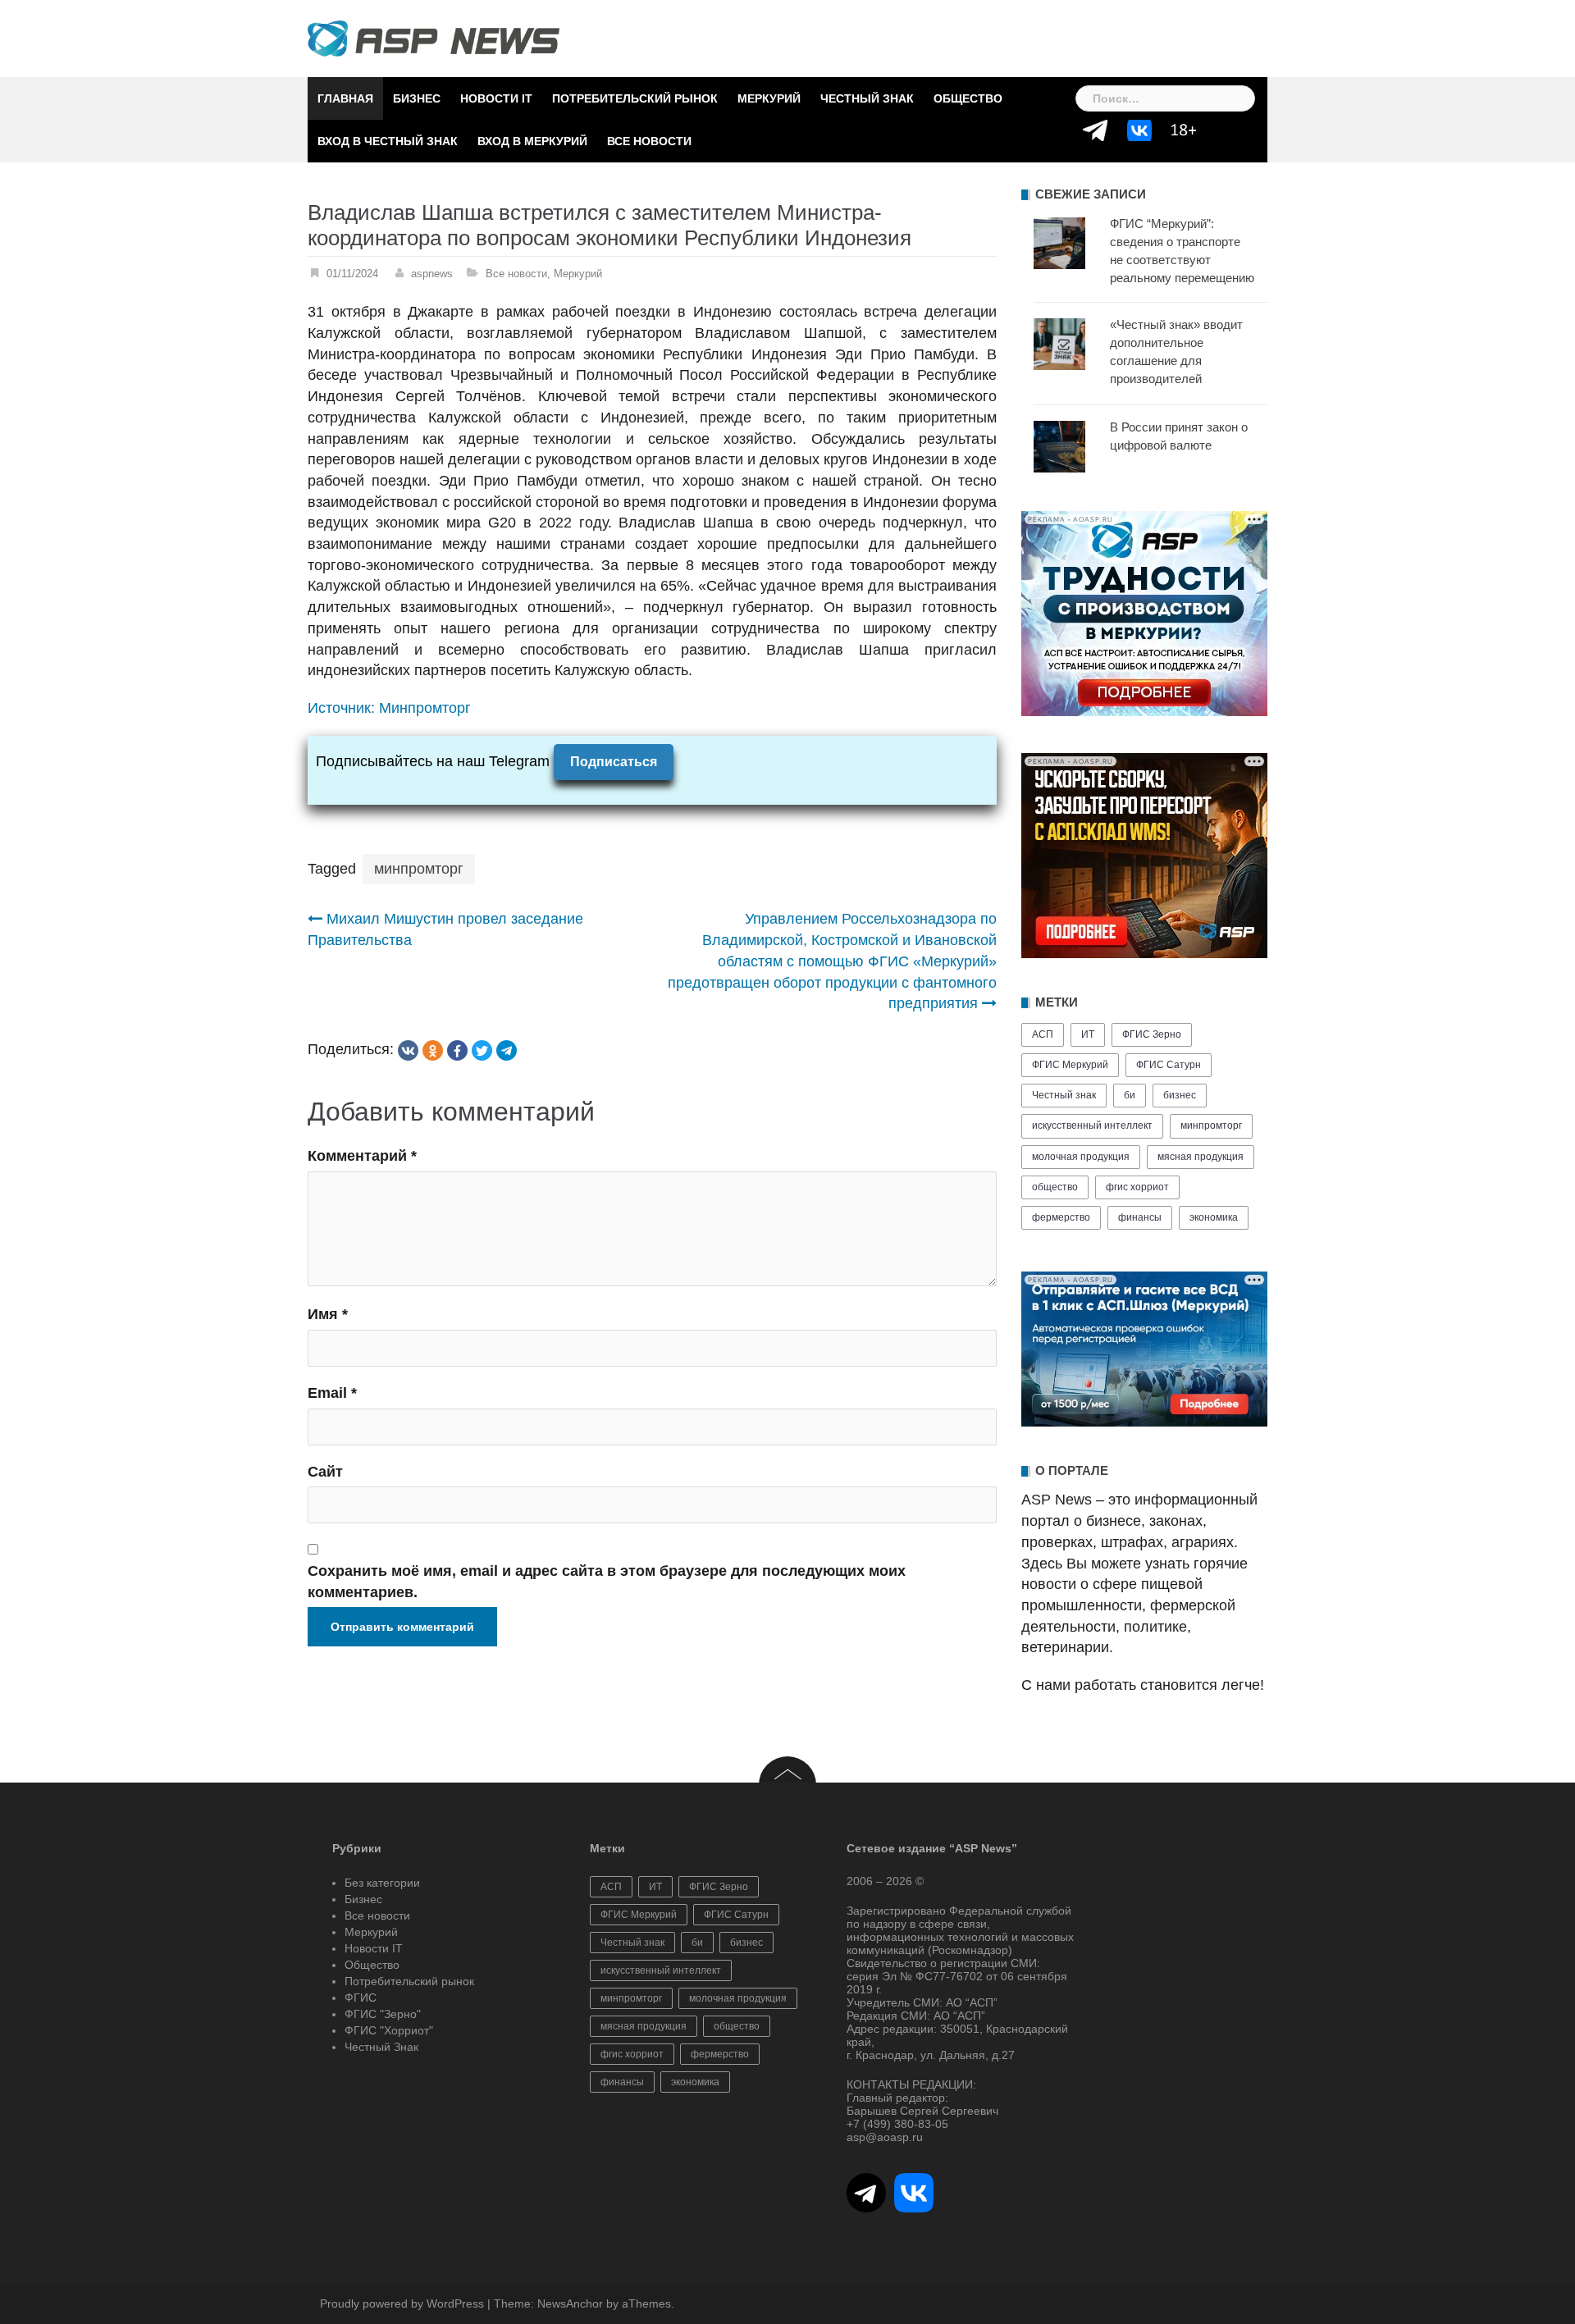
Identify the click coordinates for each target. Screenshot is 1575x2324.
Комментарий (362, 1156)
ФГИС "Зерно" (383, 2014)
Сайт (325, 1472)
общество (1055, 1187)
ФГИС (361, 1998)
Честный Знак (867, 98)
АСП (1043, 1034)
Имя (328, 1314)
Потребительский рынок (635, 98)
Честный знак (1064, 1095)
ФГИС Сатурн (1169, 1065)
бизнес (1180, 1095)
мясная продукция (1201, 1157)
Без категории (382, 1883)
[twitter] (482, 1050)
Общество (968, 98)
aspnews (432, 274)
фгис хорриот (1137, 1187)
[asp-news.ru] (434, 38)
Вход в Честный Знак (388, 141)
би (1130, 1095)
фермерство (1061, 1217)
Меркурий (769, 98)
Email (332, 1393)
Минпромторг (425, 708)
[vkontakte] (408, 1050)
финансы (1140, 1217)
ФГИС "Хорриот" (389, 2030)
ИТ (1088, 1034)
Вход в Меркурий (532, 141)
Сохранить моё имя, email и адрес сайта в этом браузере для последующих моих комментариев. (607, 1582)
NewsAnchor (570, 2303)
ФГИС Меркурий (1070, 1065)
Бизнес (417, 98)
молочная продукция (1081, 1157)
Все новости (649, 141)
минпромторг (419, 869)
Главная (345, 98)
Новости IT (496, 98)
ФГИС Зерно (1152, 1034)
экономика (1214, 1217)
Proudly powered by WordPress (402, 2303)
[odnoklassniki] (433, 1050)
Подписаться (614, 762)
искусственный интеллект (1092, 1125)
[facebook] (457, 1050)
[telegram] (507, 1050)
